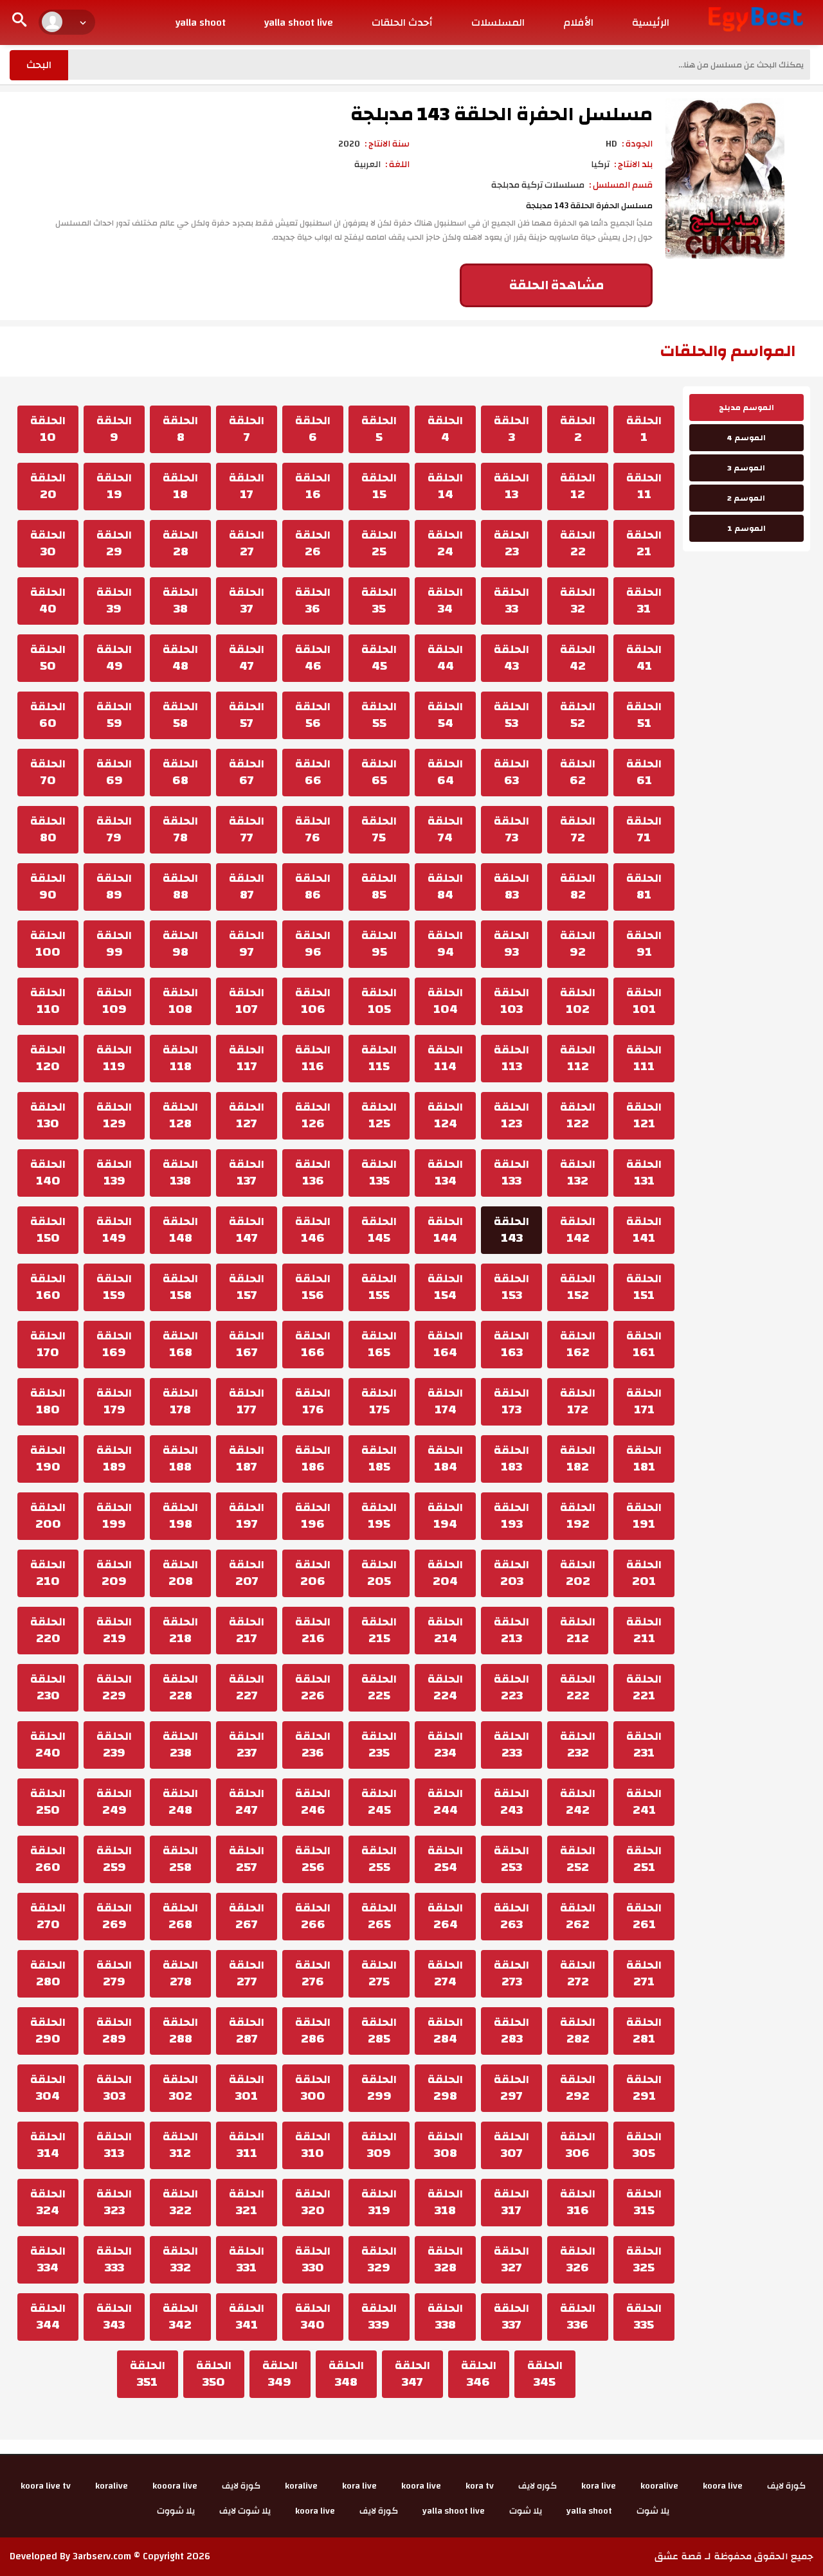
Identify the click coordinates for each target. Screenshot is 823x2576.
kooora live (175, 2486)
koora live (723, 2486)
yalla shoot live (299, 22)
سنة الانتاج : (387, 144)
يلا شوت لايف (245, 2511)
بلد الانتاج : (633, 165)
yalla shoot (201, 22)
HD (611, 144)
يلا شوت (653, 2511)
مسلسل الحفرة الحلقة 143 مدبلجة (502, 114)
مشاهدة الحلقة (556, 285)
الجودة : (637, 144)
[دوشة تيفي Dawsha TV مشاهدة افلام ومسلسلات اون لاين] (756, 19)
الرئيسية (651, 22)
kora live (599, 2486)
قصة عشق (678, 2556)
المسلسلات (498, 22)
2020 (349, 144)
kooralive (659, 2486)
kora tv (480, 2486)
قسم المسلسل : (621, 185)
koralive (301, 2486)
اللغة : (397, 165)
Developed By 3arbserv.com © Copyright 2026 (110, 2556)
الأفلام (578, 22)
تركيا (600, 165)
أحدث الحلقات (402, 22)
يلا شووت (176, 2511)
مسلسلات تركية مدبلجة (538, 185)
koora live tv (46, 2486)
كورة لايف (786, 2486)
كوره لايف (538, 2486)
